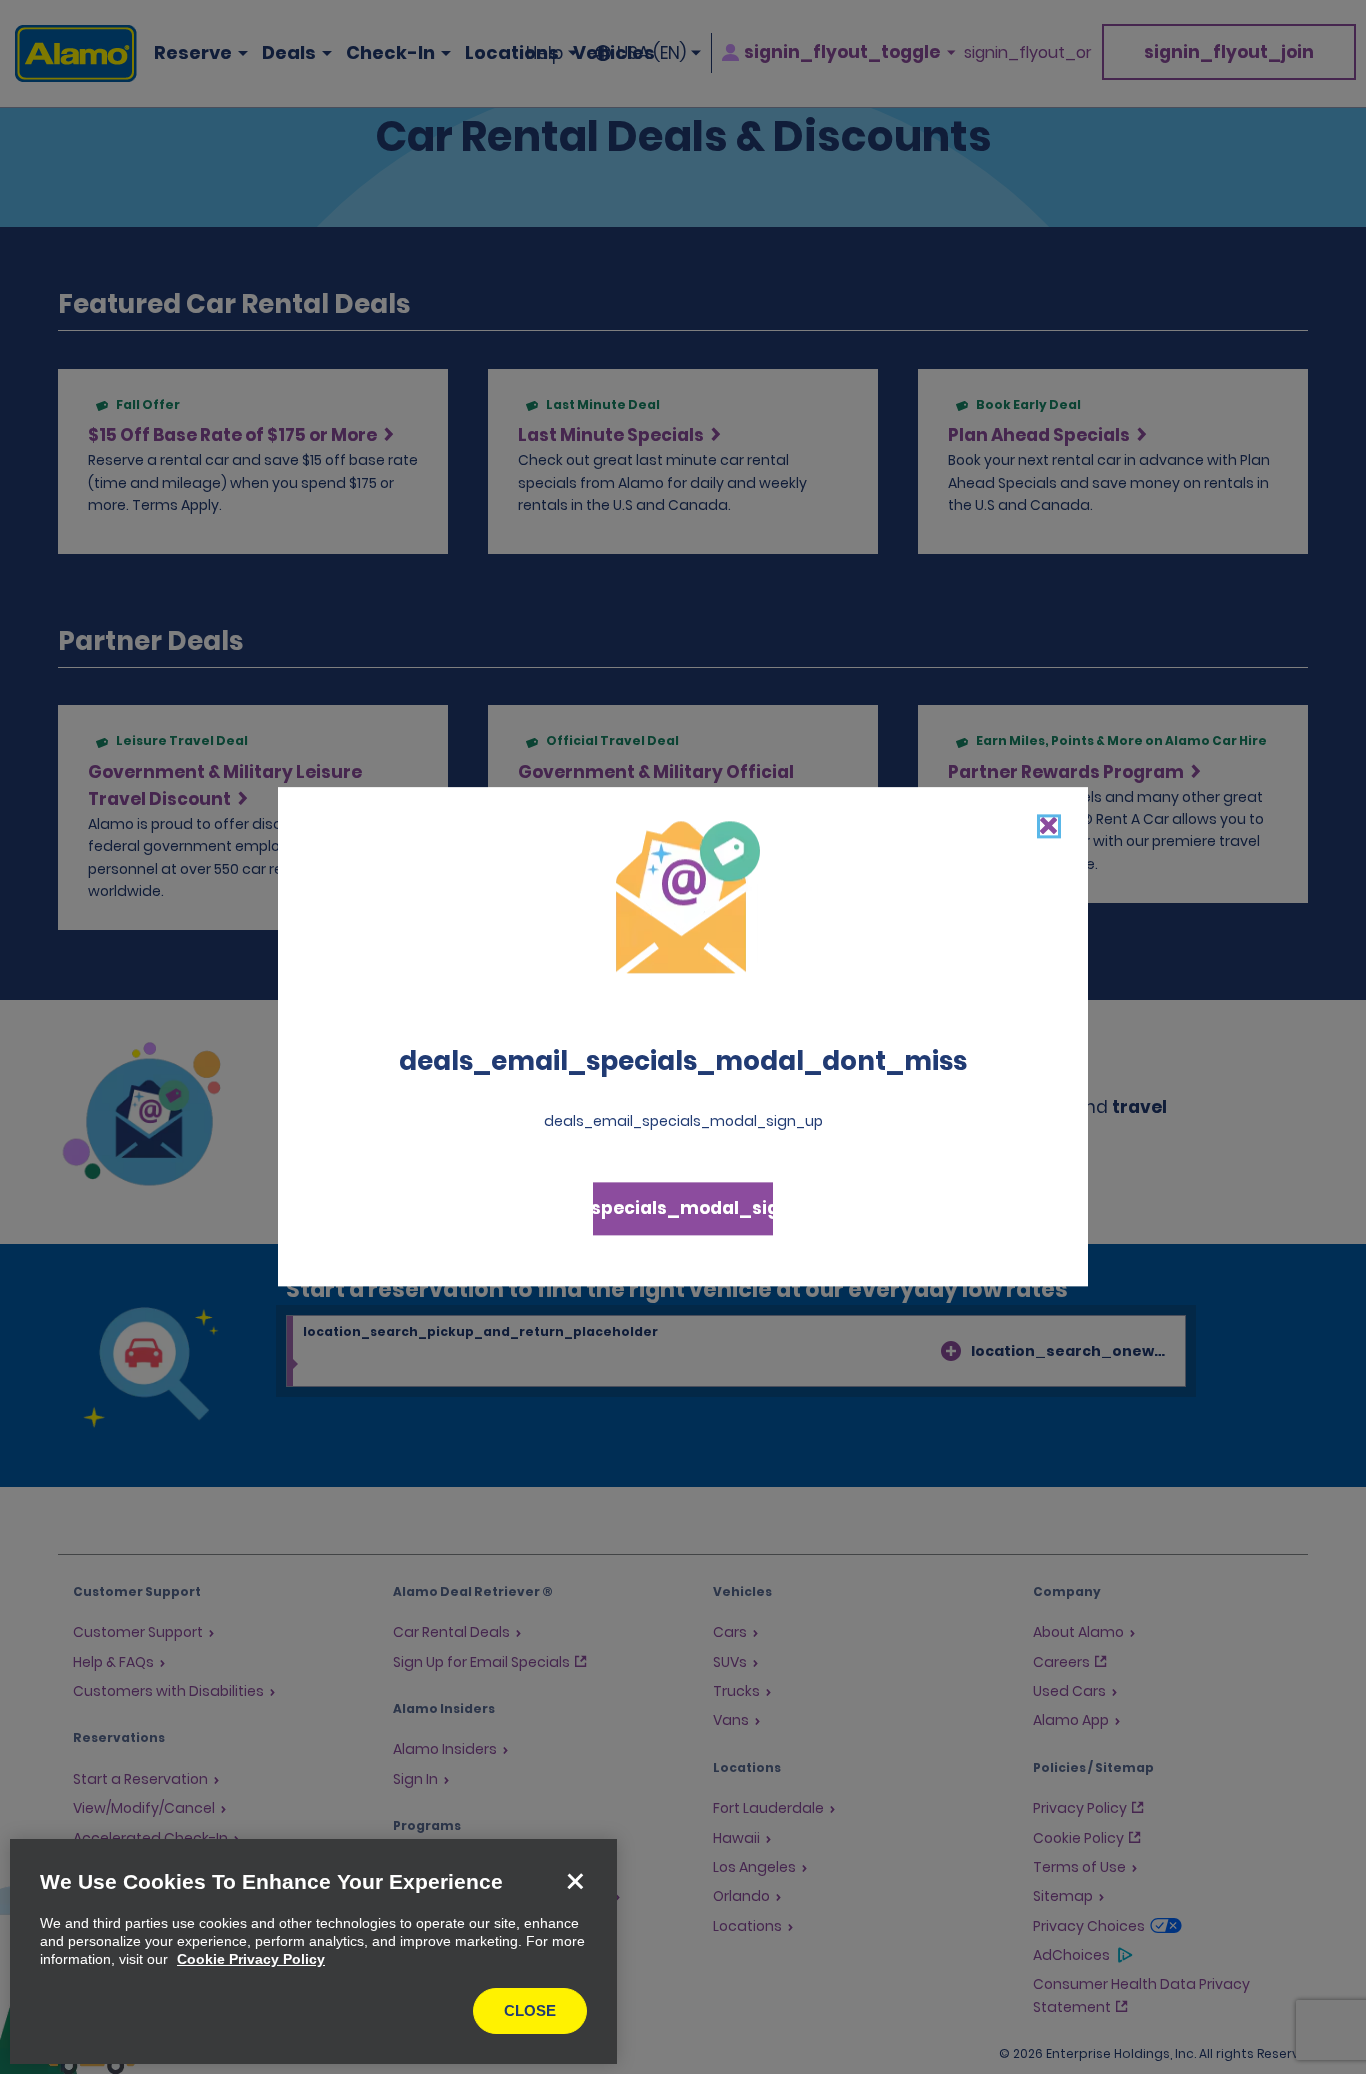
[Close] (575, 1881)
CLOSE (530, 2010)
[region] (313, 1951)
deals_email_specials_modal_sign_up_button (683, 1209)
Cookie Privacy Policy (251, 1959)
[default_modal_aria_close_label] (1049, 826)
